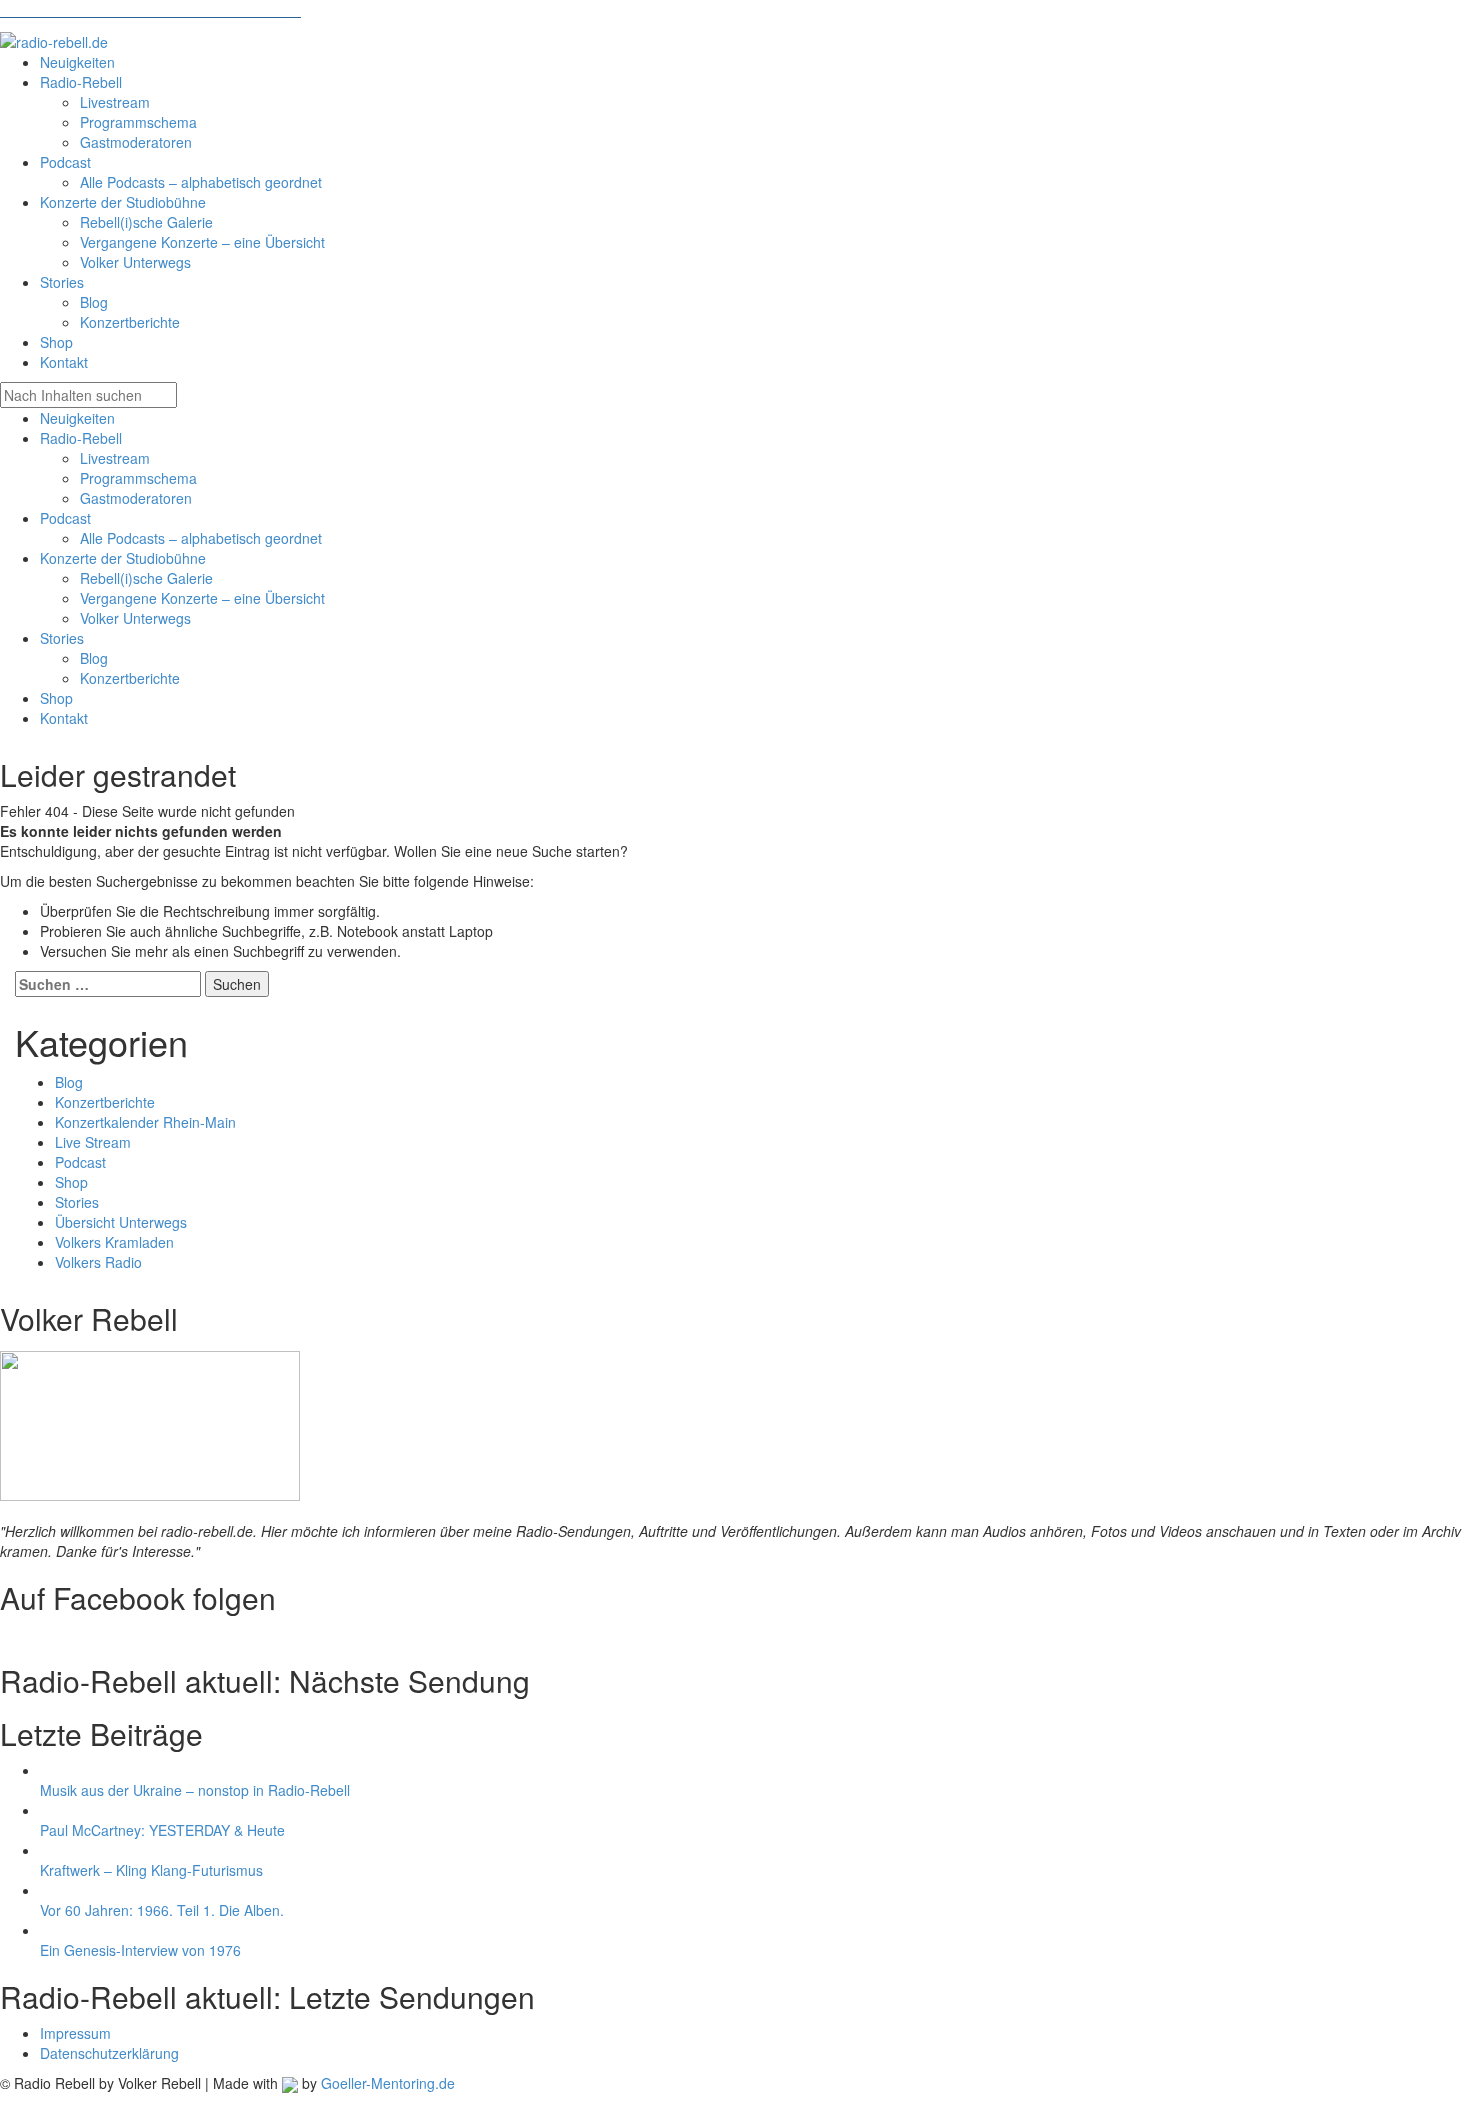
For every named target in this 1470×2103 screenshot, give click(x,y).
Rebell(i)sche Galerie (146, 578)
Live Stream (93, 1142)
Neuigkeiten (77, 418)
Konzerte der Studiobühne (123, 558)
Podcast (65, 518)
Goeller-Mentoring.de (388, 2083)
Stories (62, 638)
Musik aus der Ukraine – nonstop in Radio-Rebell (195, 1790)
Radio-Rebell (81, 438)
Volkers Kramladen (114, 1242)
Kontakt (64, 718)
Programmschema (138, 478)
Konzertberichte (130, 678)
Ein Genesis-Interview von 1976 (140, 1950)
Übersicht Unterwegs (121, 1222)
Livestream (115, 458)
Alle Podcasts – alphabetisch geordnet (201, 538)
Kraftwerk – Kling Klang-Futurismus (151, 1870)
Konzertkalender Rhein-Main (145, 1122)
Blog (94, 658)
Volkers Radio (98, 1262)
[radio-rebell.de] (150, 1421)
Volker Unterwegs (135, 618)
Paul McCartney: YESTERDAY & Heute (162, 1830)
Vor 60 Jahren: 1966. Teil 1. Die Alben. (162, 1910)
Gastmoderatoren (136, 498)
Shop (56, 698)
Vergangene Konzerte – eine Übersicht (202, 598)
